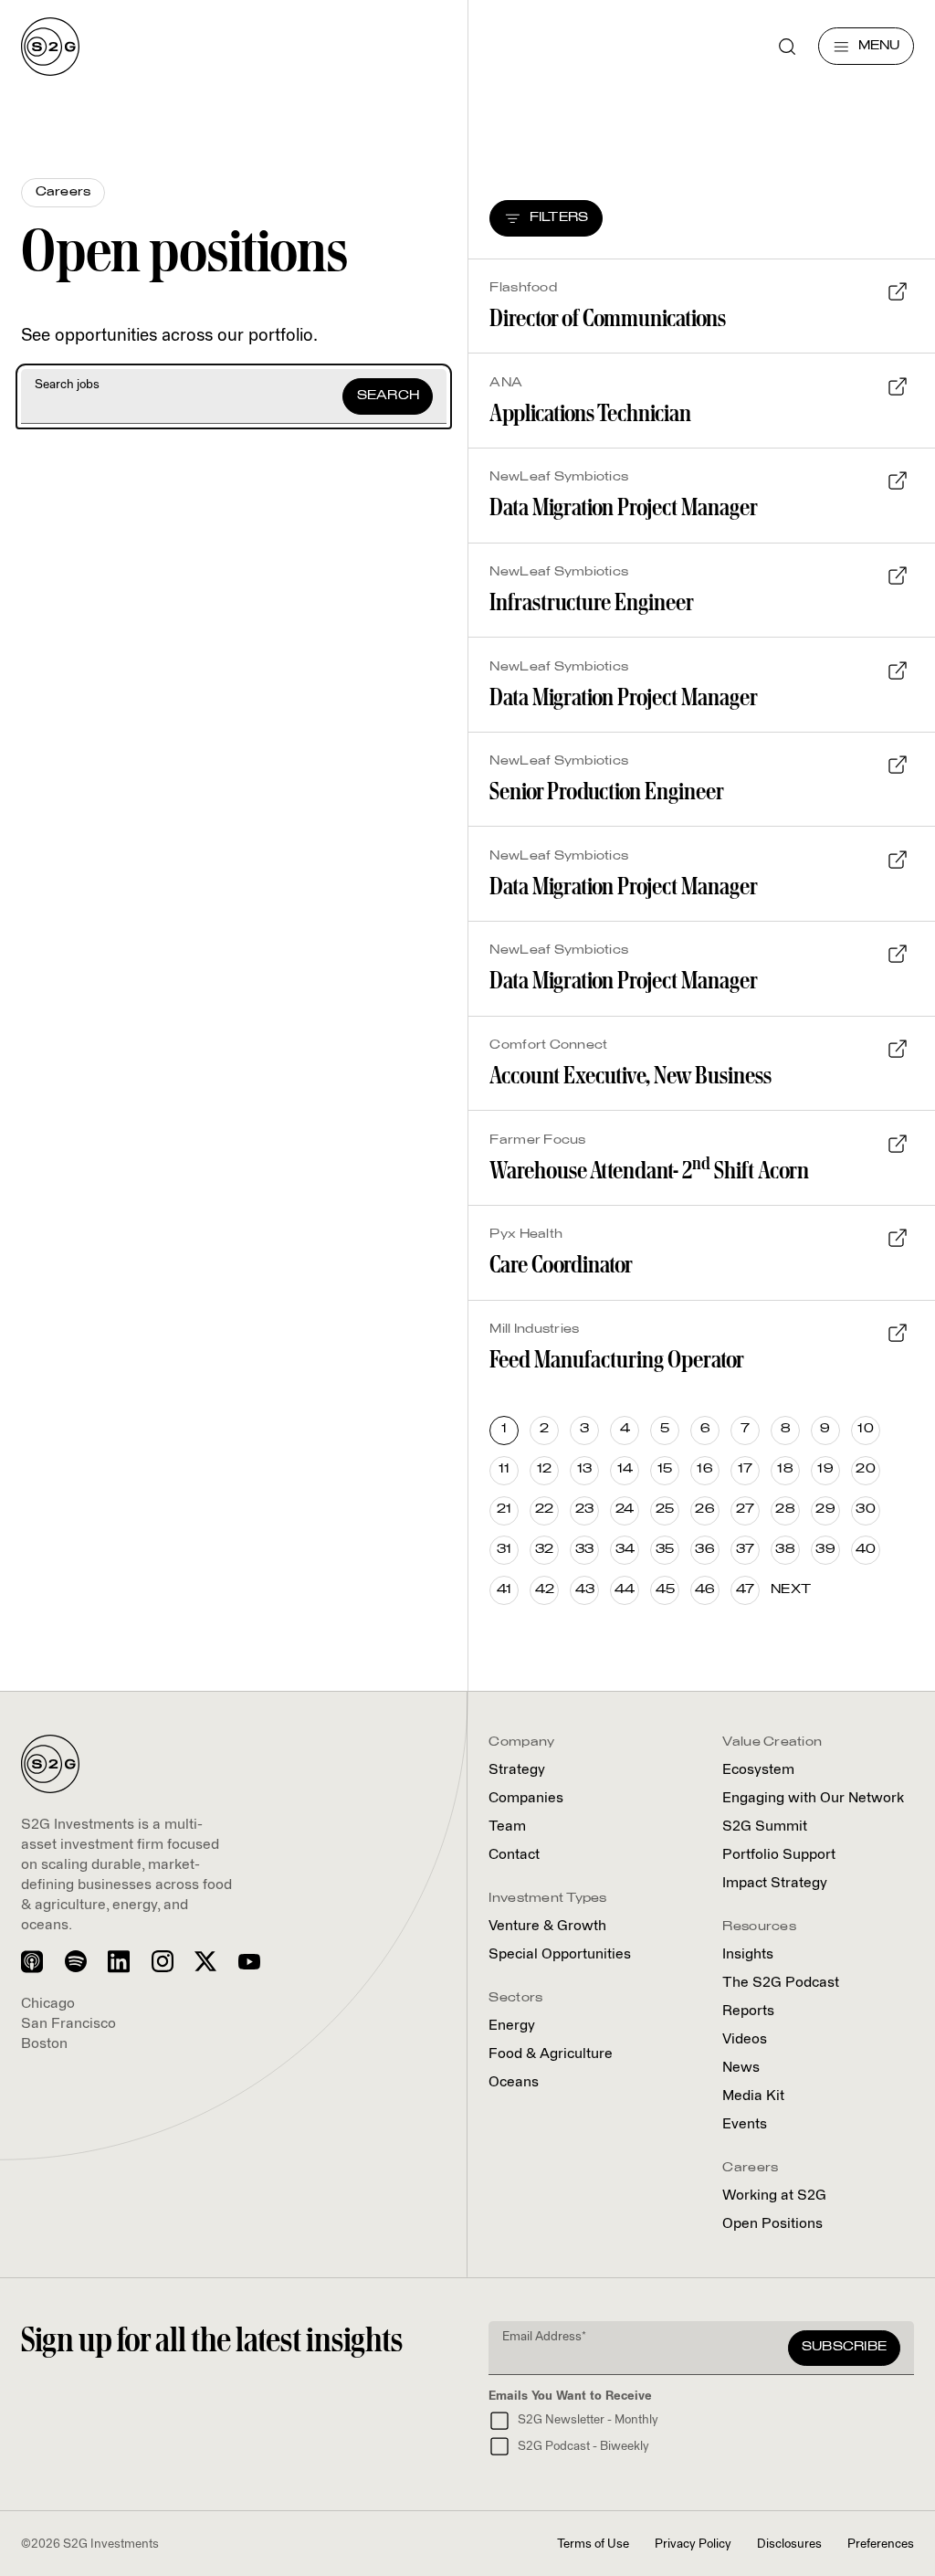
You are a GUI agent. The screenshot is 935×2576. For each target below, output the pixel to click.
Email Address (544, 2337)
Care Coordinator (561, 1264)
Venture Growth (547, 1926)
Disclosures (789, 2544)
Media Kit (753, 2096)
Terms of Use (593, 2544)
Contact (514, 1855)
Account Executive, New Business (630, 1075)
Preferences (881, 2544)
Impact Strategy (775, 1883)
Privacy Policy (693, 2544)
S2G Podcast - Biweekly (583, 2447)
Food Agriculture (551, 2054)
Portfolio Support (779, 1855)
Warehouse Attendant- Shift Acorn (649, 1170)
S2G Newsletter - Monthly (588, 2420)
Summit (765, 1826)
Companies (526, 1798)
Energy (512, 2026)
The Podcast (781, 1983)
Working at (774, 2196)
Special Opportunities (560, 1954)
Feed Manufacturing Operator (617, 1359)
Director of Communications (608, 318)
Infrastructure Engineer (592, 602)
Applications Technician (590, 413)
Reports (748, 2011)
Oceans (514, 2082)
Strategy (517, 1770)
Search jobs (67, 385)
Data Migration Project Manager (624, 507)
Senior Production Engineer (607, 791)
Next (791, 1590)
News (741, 2068)
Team (507, 1826)
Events (745, 2124)
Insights (748, 1954)
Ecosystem (758, 1770)
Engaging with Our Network (813, 1798)
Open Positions (772, 2224)
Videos (745, 2039)
